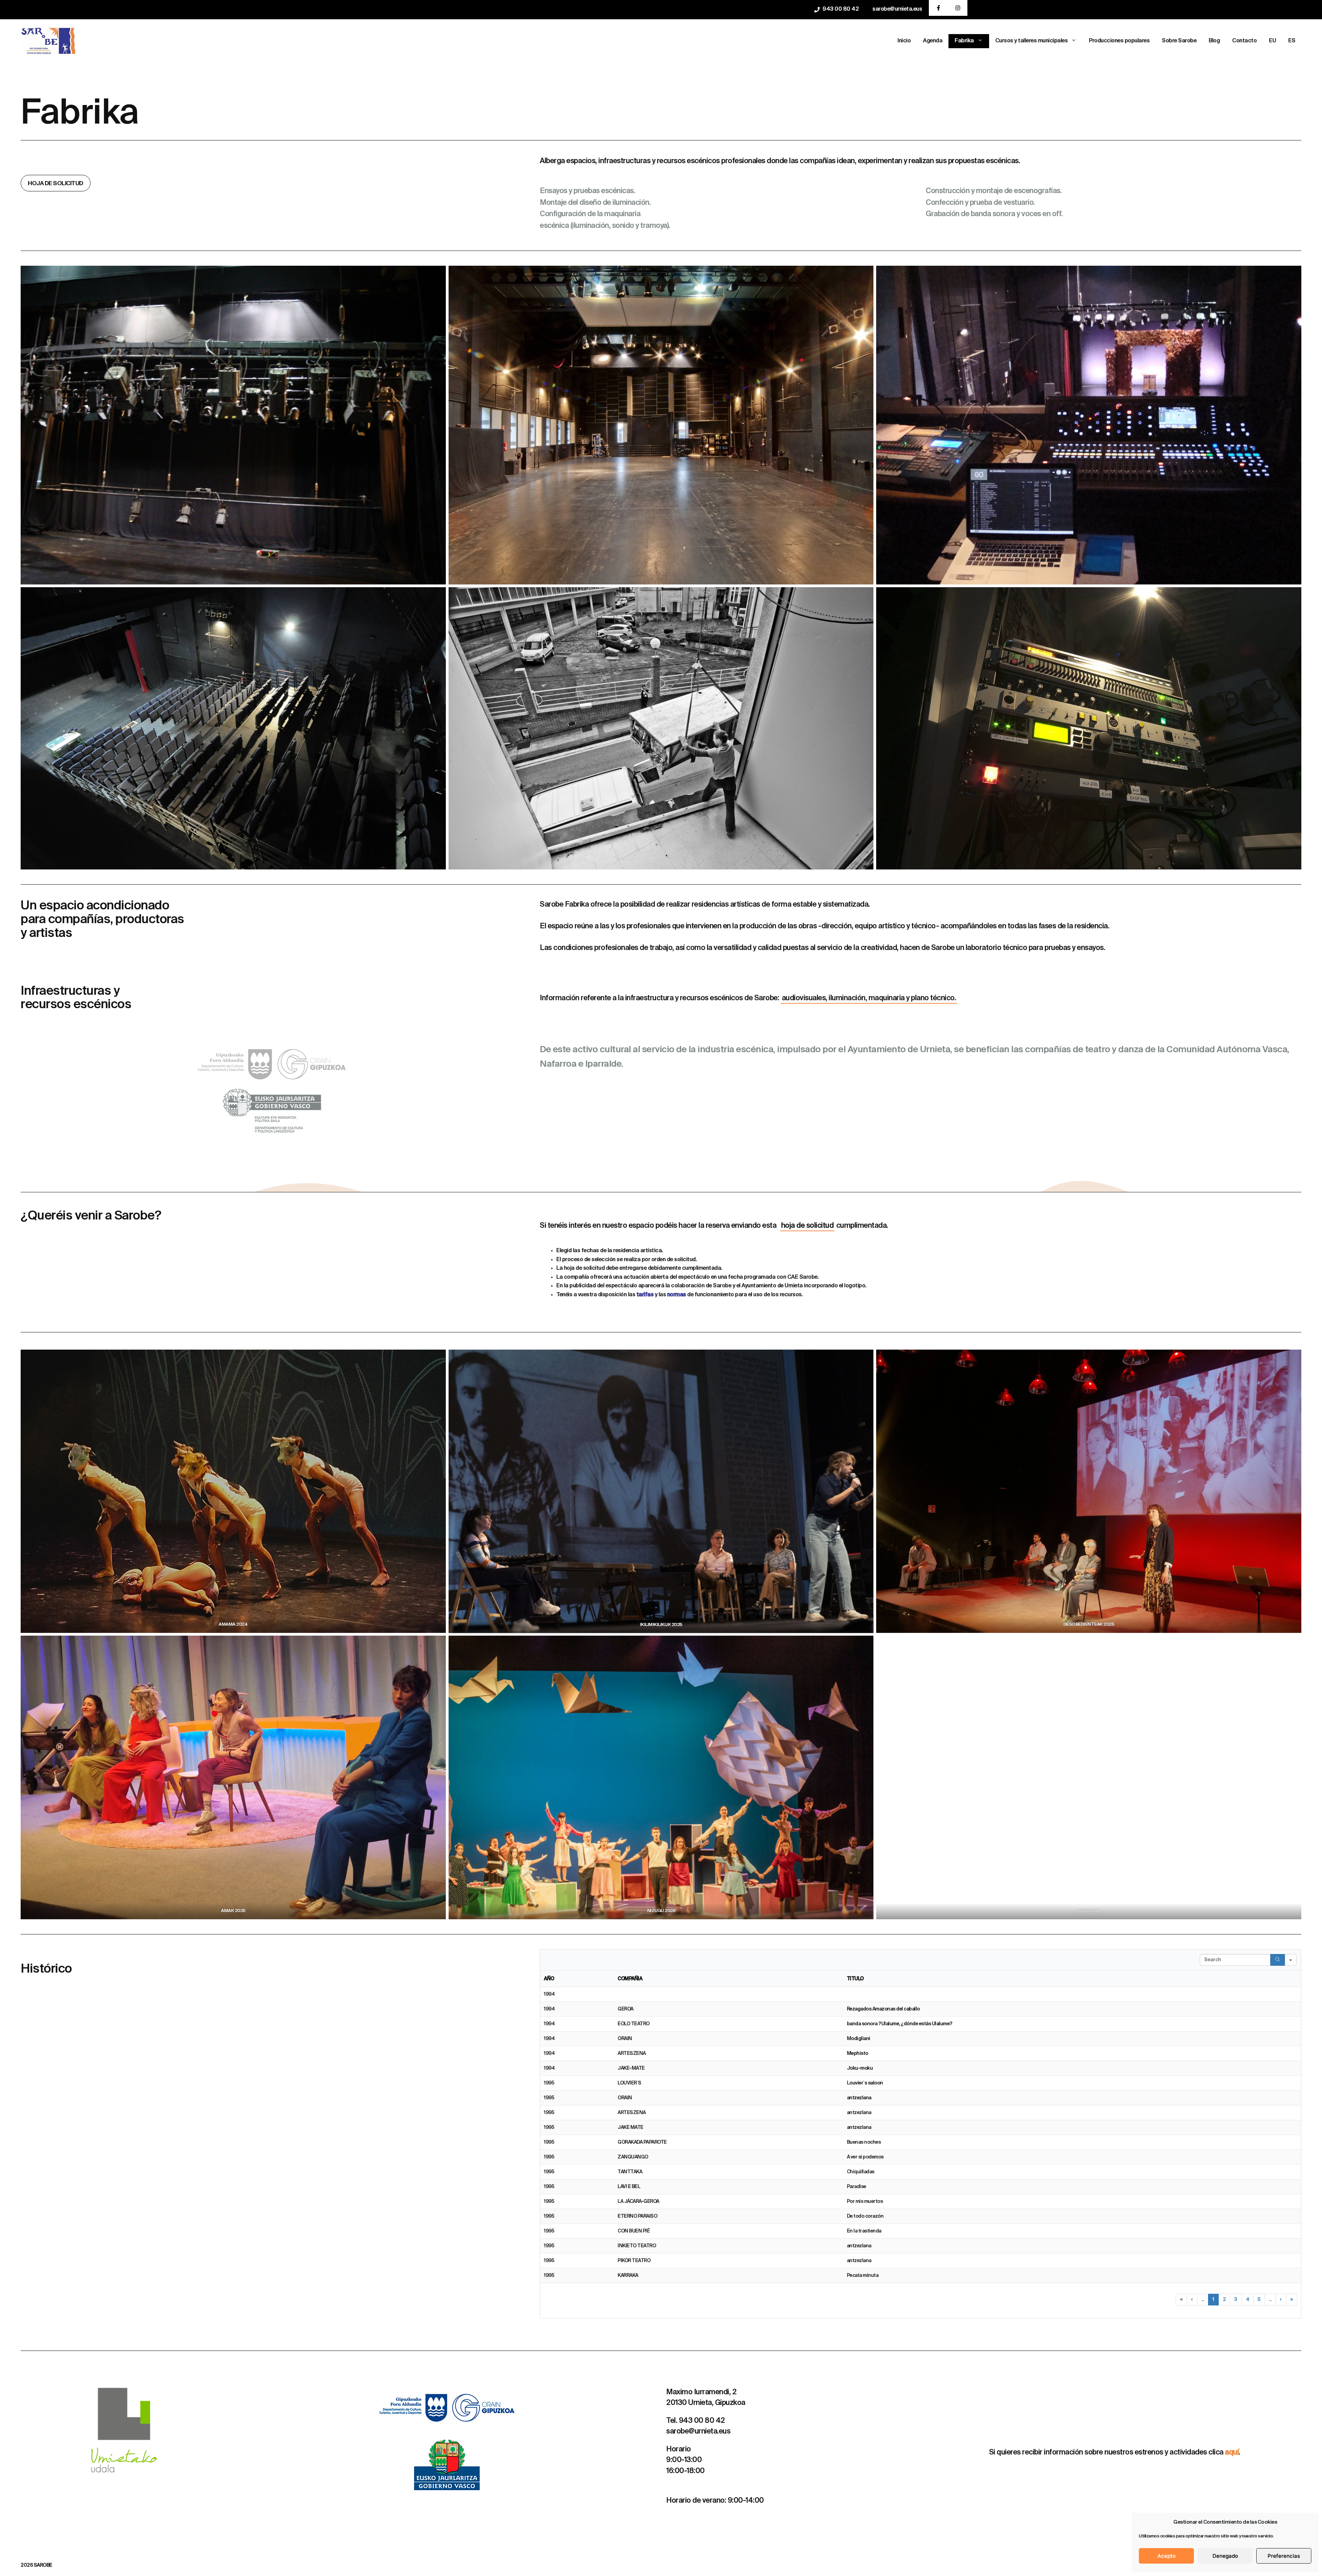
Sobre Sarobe (1179, 41)
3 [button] (1236, 2300)
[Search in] (1291, 1960)
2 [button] (1224, 2300)
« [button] (1182, 2300)
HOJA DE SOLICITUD (56, 184)
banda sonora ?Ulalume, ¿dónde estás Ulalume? (900, 2024)
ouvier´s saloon (866, 2083)
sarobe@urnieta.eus (897, 9)
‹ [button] (1192, 2300)
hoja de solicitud (807, 1226)
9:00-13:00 (684, 2460)
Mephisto (858, 2054)
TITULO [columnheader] (855, 1979)
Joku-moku (860, 2068)
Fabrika (964, 41)
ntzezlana (860, 2098)
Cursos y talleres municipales (1032, 41)
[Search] (1278, 1960)
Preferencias (1284, 2556)
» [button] (1292, 2300)
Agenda (933, 41)
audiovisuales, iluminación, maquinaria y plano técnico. (869, 998)
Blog (1214, 41)
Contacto (1244, 41)
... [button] (1203, 2300)
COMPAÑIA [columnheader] (630, 1979)
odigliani (861, 2039)
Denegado (1225, 2556)
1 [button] (1213, 2300)
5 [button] (1259, 2300)
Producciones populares (1119, 41)
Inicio (904, 41)
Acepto (1167, 2556)
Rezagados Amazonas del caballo (883, 2009)
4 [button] (1248, 2300)
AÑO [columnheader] (549, 1979)
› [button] (1281, 2300)
